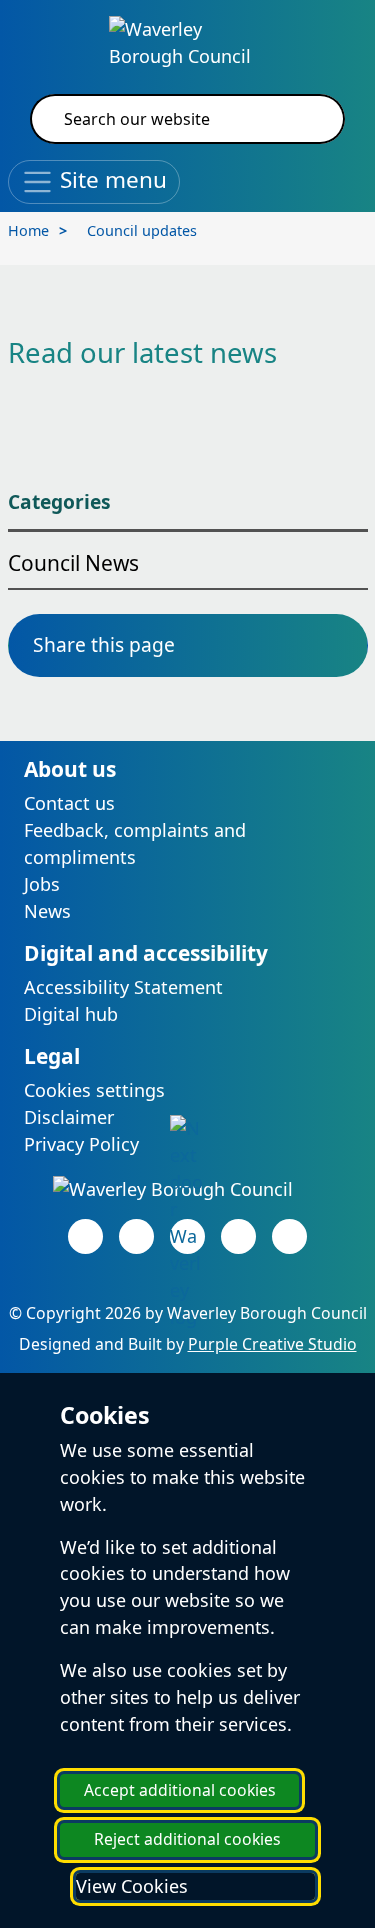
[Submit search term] (305, 119)
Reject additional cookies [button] (187, 1839)
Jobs (42, 884)
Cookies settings (94, 1090)
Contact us (69, 803)
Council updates (142, 230)
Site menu (110, 179)
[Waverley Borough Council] (187, 41)
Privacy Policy (81, 1144)
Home (28, 230)
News (47, 911)
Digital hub (71, 1014)
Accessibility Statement (123, 987)
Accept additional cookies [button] (180, 1790)
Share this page (104, 644)
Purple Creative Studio (272, 1344)
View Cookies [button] (132, 1886)
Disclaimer (69, 1117)
